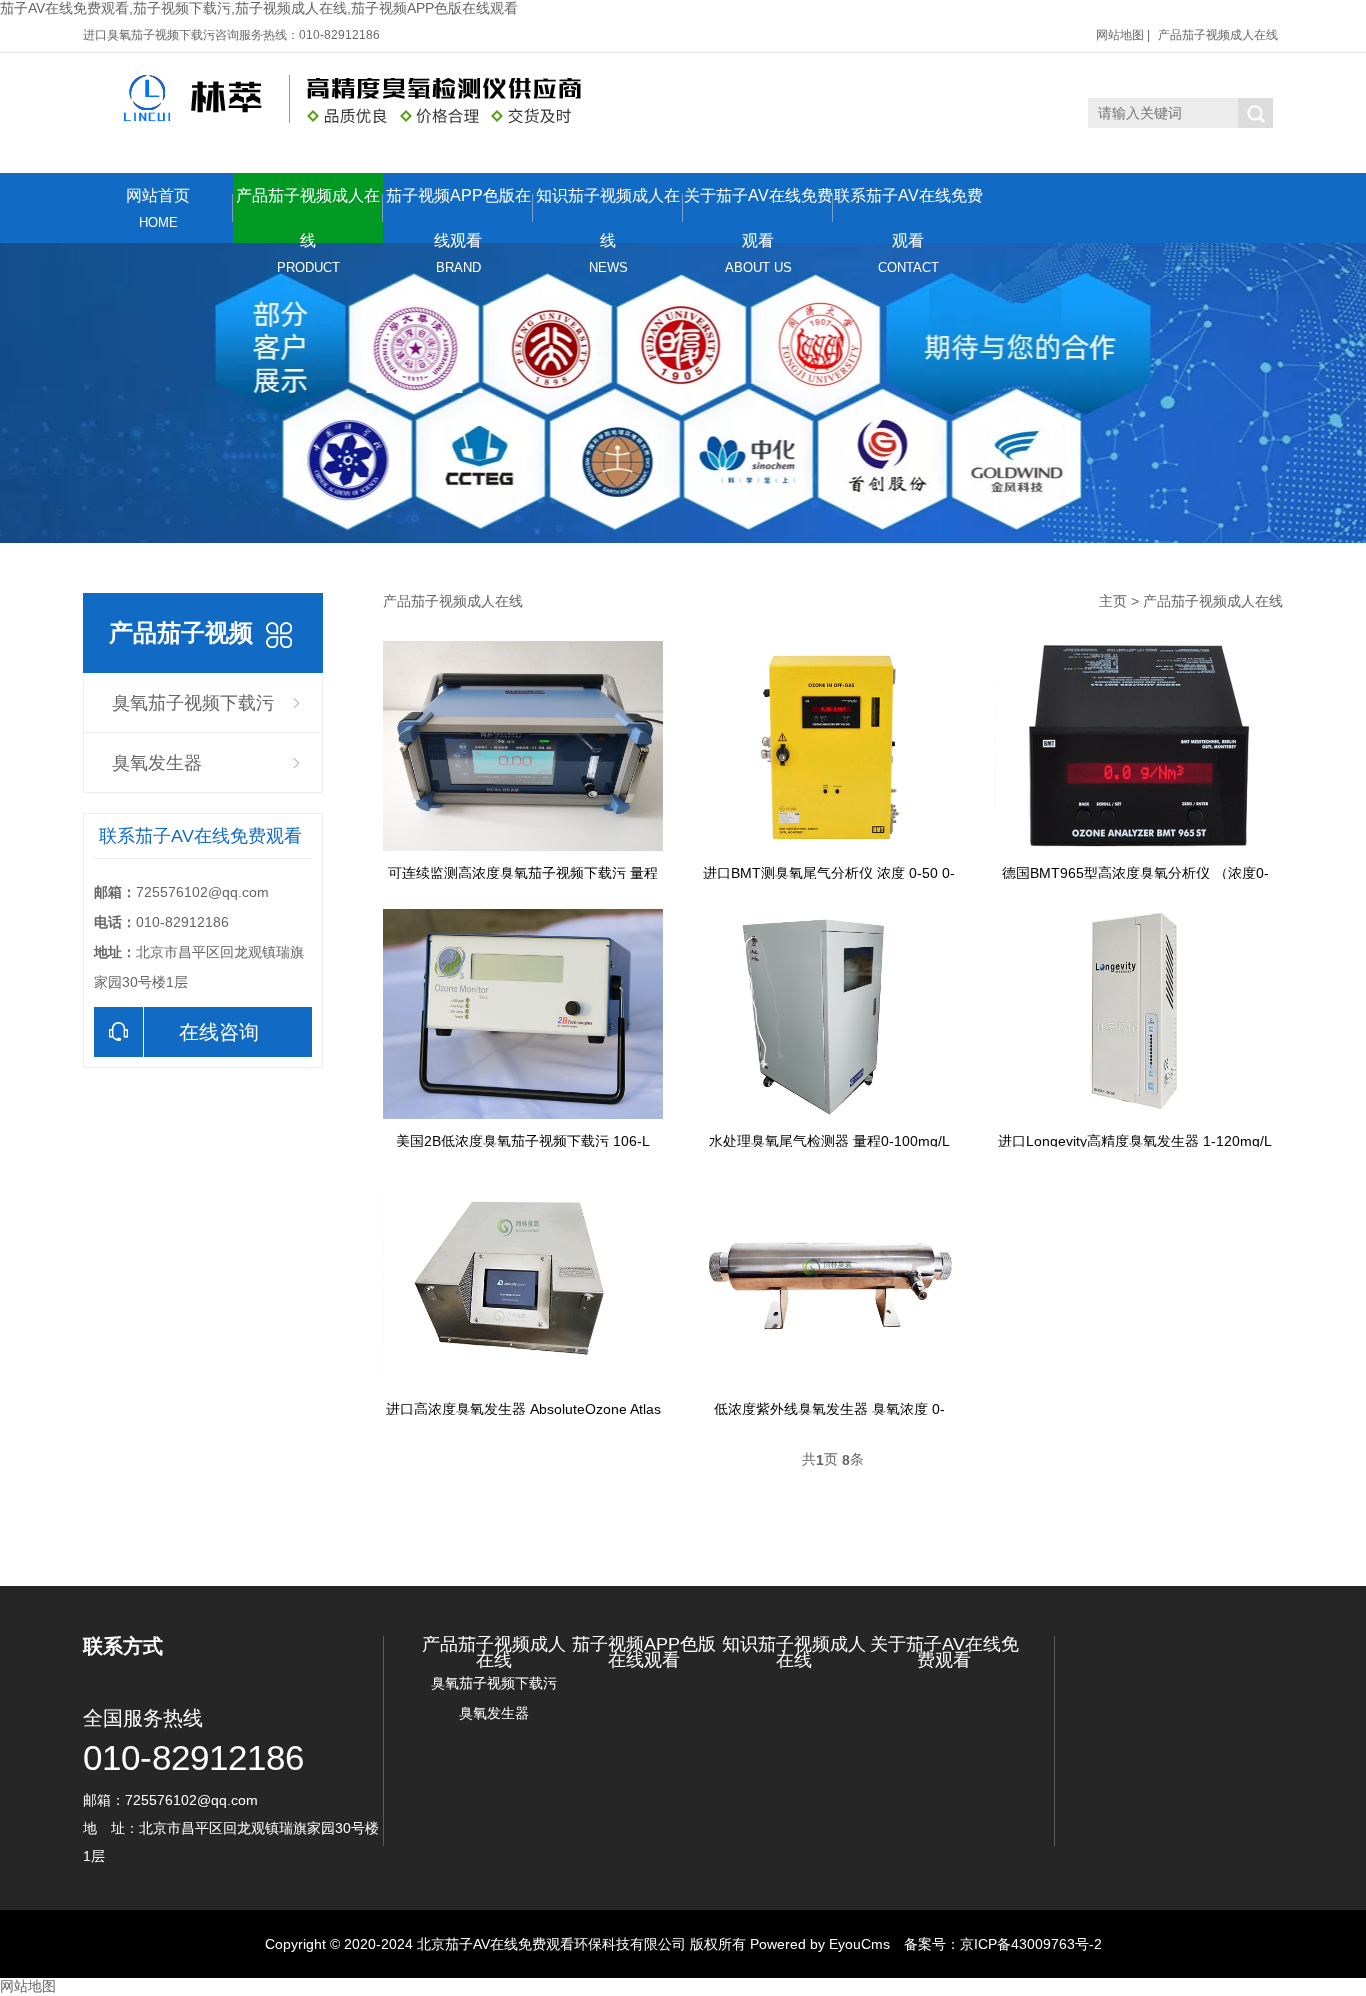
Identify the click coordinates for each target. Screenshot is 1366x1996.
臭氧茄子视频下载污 (193, 703)
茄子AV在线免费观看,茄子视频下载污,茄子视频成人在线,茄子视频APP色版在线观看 (259, 8)
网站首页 (158, 208)
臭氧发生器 (157, 763)
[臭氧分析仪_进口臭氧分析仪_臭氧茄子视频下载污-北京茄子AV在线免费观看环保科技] (336, 99)
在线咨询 (219, 1032)
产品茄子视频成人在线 (1218, 35)
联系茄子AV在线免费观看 (908, 215)
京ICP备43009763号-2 (1031, 1944)
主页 (1113, 601)
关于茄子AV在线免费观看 (758, 215)
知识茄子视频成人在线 (608, 215)
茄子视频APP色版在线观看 (458, 215)
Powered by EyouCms (818, 1944)
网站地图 (1120, 35)
